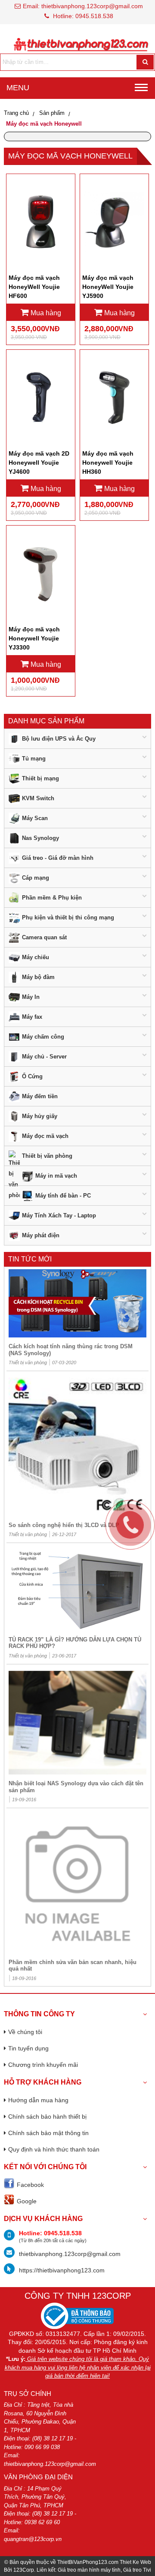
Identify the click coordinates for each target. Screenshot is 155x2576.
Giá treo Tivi (137, 2570)
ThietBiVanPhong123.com (88, 2562)
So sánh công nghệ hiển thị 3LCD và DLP (64, 1525)
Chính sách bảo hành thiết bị (47, 2117)
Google (27, 2201)
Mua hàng (45, 313)
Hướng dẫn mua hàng (38, 2100)
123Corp (24, 2570)
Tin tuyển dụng (28, 2048)
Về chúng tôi (25, 2032)
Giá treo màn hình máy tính (89, 2570)
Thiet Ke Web (135, 2562)
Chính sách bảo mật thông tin (48, 2133)
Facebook (30, 2185)
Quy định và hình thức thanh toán (54, 2149)
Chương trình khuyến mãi (43, 2065)
